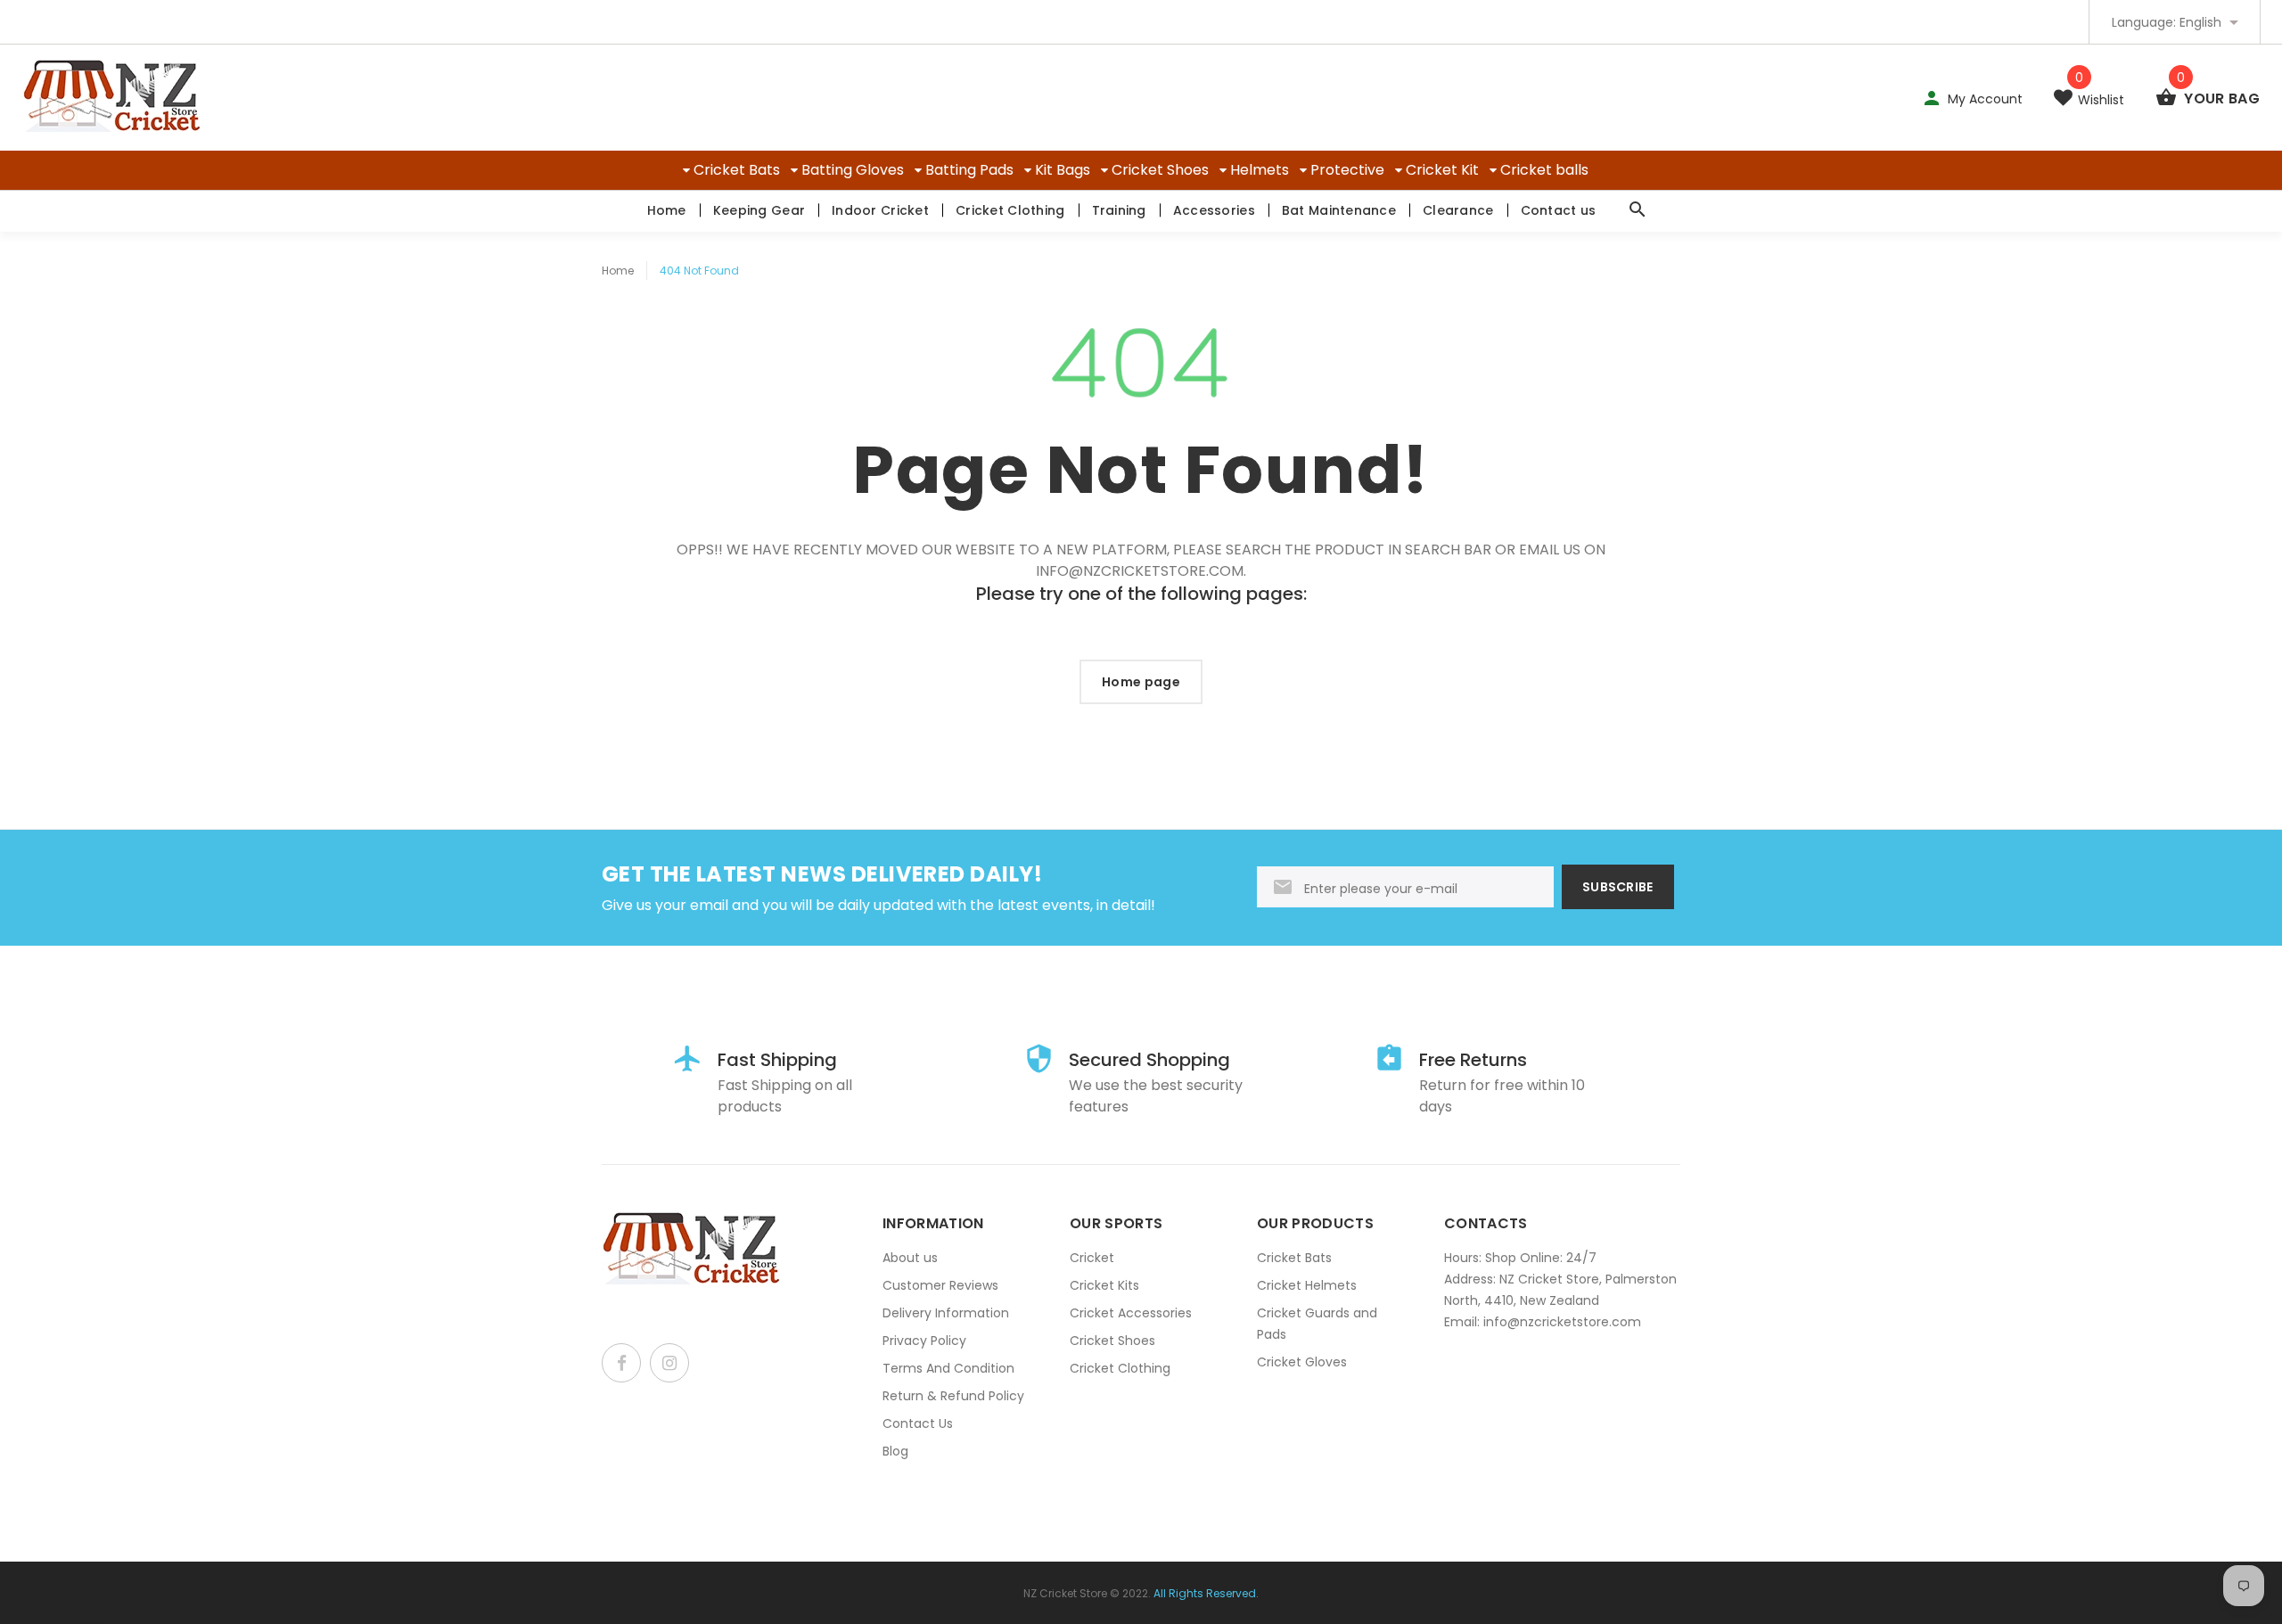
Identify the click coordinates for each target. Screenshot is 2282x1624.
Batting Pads (969, 170)
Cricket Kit (1442, 170)
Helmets (1260, 170)
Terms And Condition (948, 1368)
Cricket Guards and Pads (1317, 1324)
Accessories (1214, 210)
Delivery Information (946, 1313)
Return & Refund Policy (953, 1396)
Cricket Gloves (1302, 1362)
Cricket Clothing (1010, 210)
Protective (1347, 170)
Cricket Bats (737, 170)
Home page (1141, 682)
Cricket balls (1544, 170)
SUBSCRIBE (1618, 887)
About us (910, 1258)
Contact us (1559, 210)
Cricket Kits (1104, 1285)
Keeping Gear (759, 210)
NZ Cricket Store (1065, 1593)
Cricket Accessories (1131, 1313)
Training (1119, 210)
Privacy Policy (924, 1341)
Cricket (1092, 1258)
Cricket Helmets (1307, 1285)
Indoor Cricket (880, 210)
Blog (895, 1451)
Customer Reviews (940, 1285)
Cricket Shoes (1160, 170)
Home (667, 210)
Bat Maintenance (1339, 210)
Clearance (1458, 210)
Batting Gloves (853, 170)
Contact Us (918, 1423)
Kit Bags (1063, 170)
